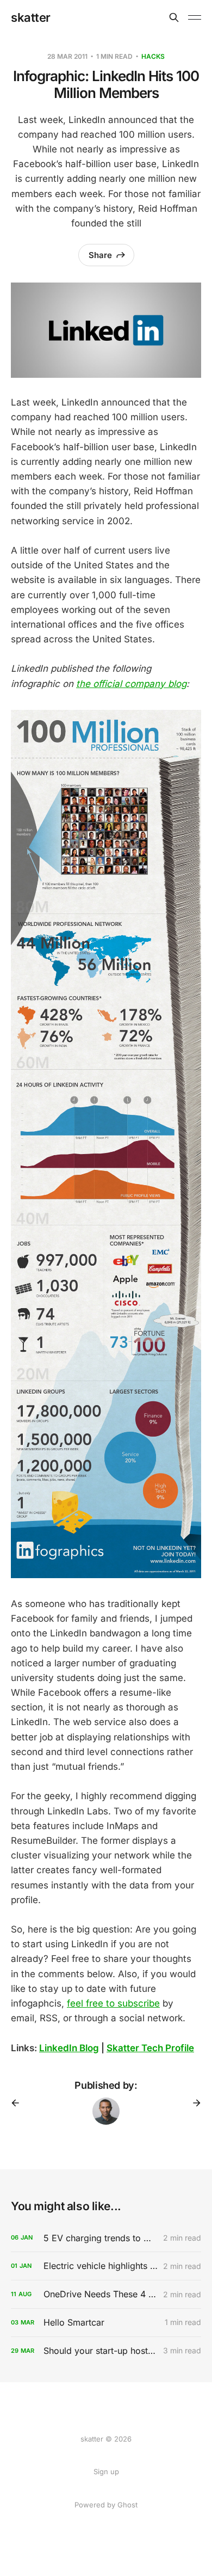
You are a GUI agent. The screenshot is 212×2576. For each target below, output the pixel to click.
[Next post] (193, 2103)
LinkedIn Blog (69, 2048)
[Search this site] (174, 17)
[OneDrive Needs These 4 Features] (106, 2294)
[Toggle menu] (195, 17)
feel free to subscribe (113, 2003)
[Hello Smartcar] (106, 2323)
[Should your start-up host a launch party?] (106, 2351)
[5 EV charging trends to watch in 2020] (106, 2238)
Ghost (127, 2505)
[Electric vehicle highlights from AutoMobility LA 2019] (106, 2266)
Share (100, 255)
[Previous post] (19, 2103)
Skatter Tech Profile (150, 2048)
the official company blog (131, 684)
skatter (31, 17)
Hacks (153, 56)
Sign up (106, 2471)
